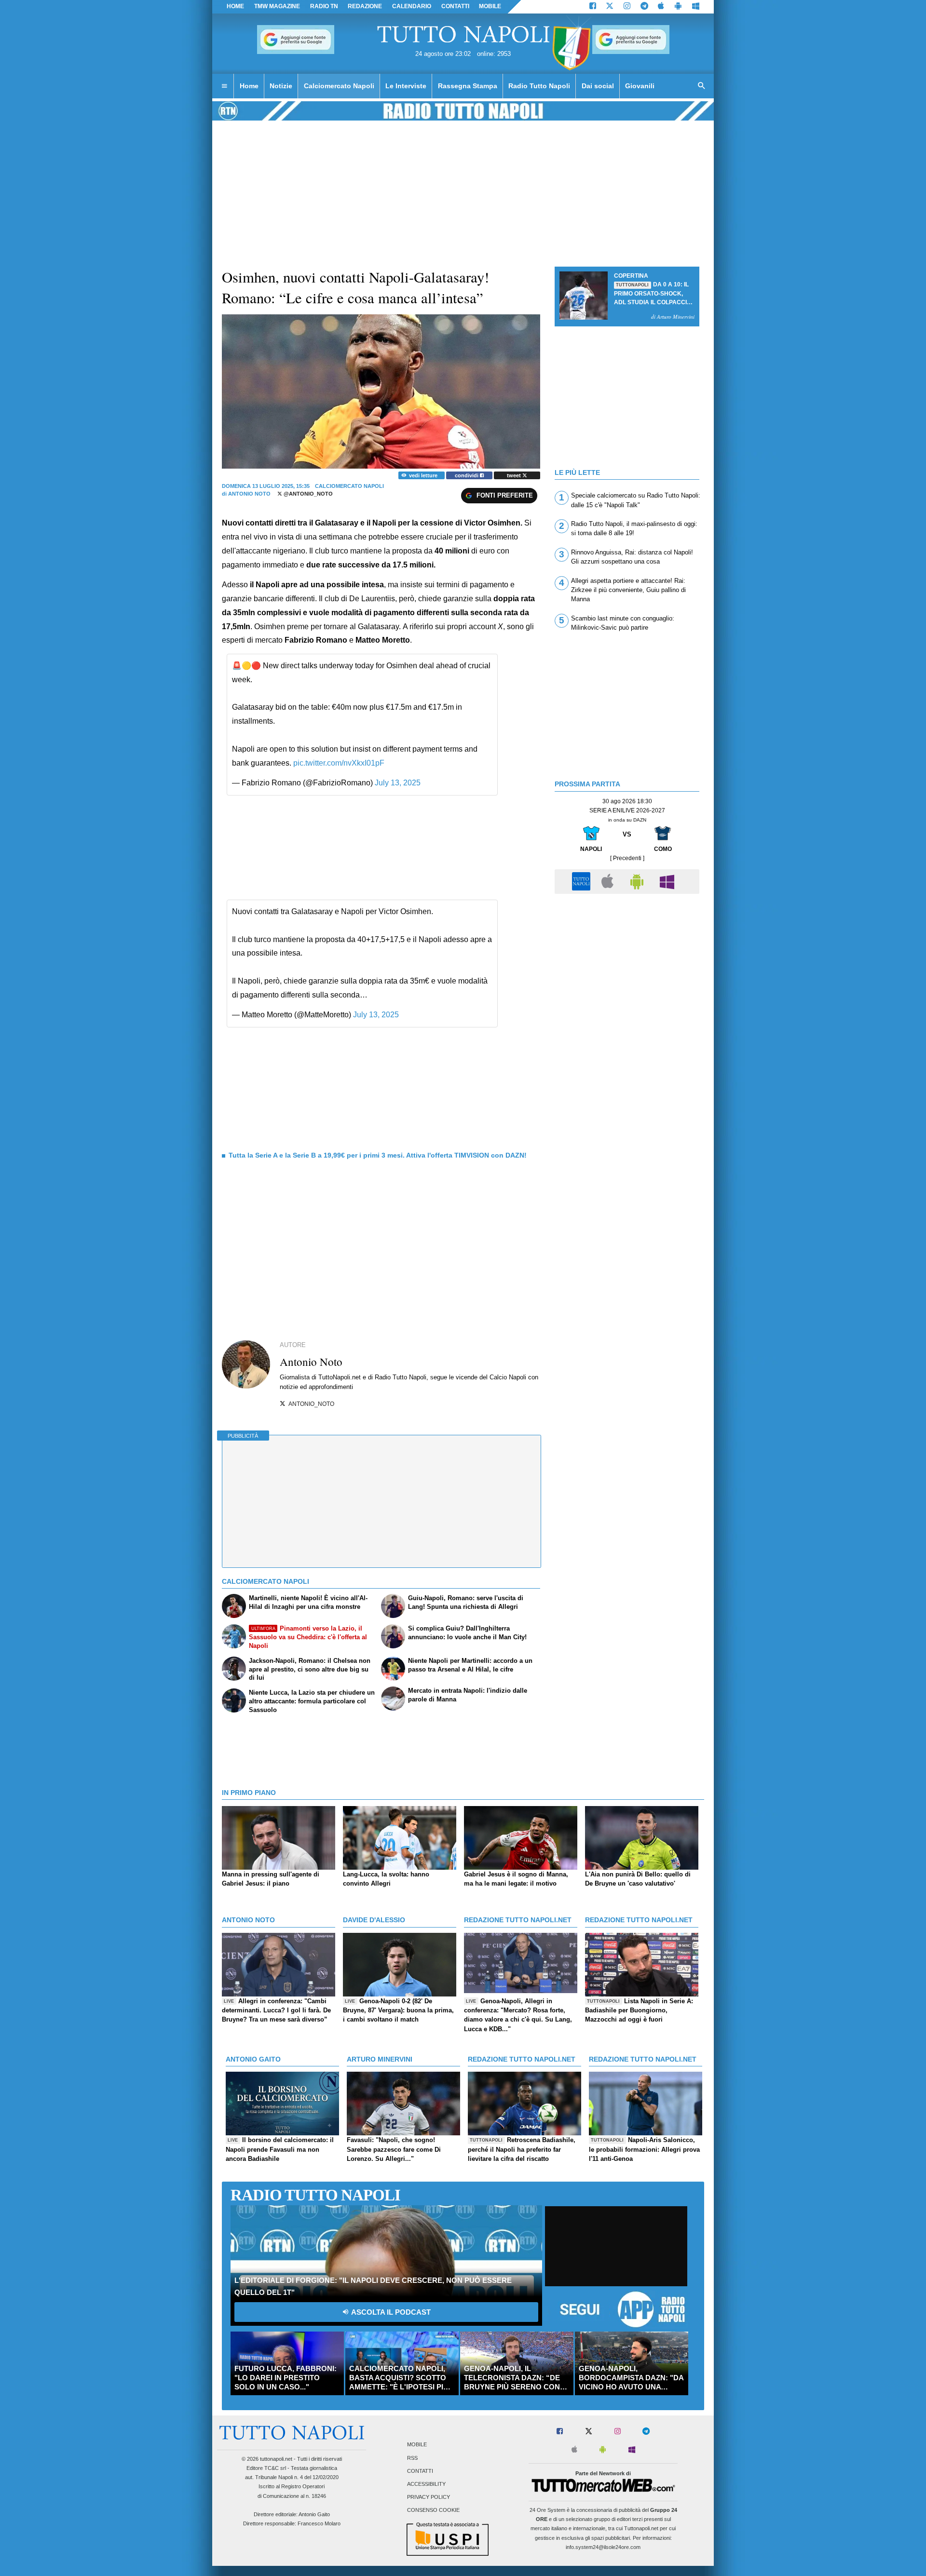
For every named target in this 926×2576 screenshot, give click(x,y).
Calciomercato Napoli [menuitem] (339, 86)
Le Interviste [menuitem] (406, 86)
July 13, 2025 (398, 783)
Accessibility (426, 2484)
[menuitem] (224, 86)
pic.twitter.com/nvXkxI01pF (339, 763)
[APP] (583, 881)
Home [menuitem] (249, 86)
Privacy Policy (429, 2497)
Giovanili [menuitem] (640, 86)
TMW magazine (277, 6)
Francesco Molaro (319, 2523)
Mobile (417, 2445)
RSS (412, 2458)
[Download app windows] (696, 7)
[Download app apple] (661, 7)
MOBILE (490, 6)
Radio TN (324, 6)
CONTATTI (455, 6)
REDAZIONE (365, 6)
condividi (467, 475)
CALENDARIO (412, 6)
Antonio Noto (249, 494)
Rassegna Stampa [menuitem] (468, 86)
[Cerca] (702, 86)
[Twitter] (610, 7)
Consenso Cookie (433, 2510)
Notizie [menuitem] (281, 86)
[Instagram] (627, 7)
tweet (515, 475)
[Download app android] (678, 7)
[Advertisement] (627, 966)
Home (235, 6)
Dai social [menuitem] (598, 86)
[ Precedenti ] (627, 858)
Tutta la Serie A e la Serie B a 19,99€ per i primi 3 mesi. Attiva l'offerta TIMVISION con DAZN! (378, 1155)
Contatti (420, 2471)
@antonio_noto (307, 494)
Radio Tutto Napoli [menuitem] (539, 86)
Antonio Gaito (314, 2514)
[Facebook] (593, 7)
